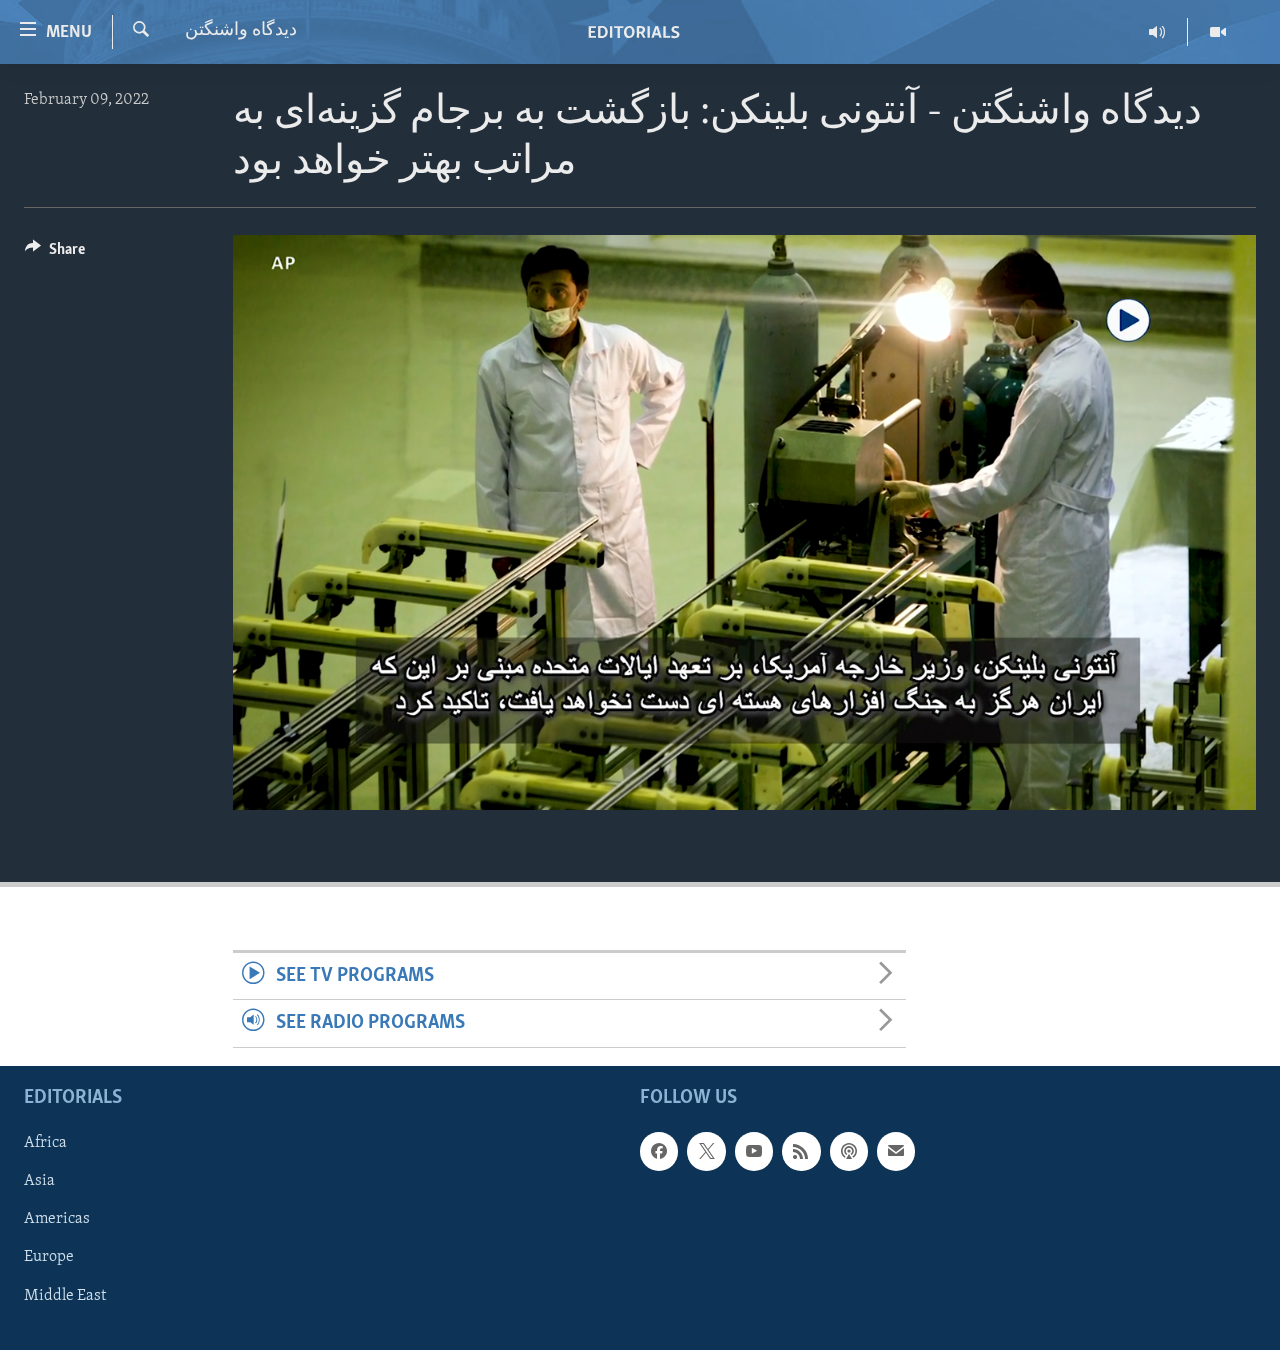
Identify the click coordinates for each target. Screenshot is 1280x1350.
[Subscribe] (896, 1151)
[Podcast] (849, 1151)
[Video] (1218, 32)
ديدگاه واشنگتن (241, 31)
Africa (45, 1143)
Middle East (65, 1295)
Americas (57, 1219)
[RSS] (801, 1151)
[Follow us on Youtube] (754, 1151)
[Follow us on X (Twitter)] (706, 1151)
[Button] (55, 254)
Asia (39, 1181)
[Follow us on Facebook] (659, 1151)
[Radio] (1157, 32)
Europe (49, 1257)
